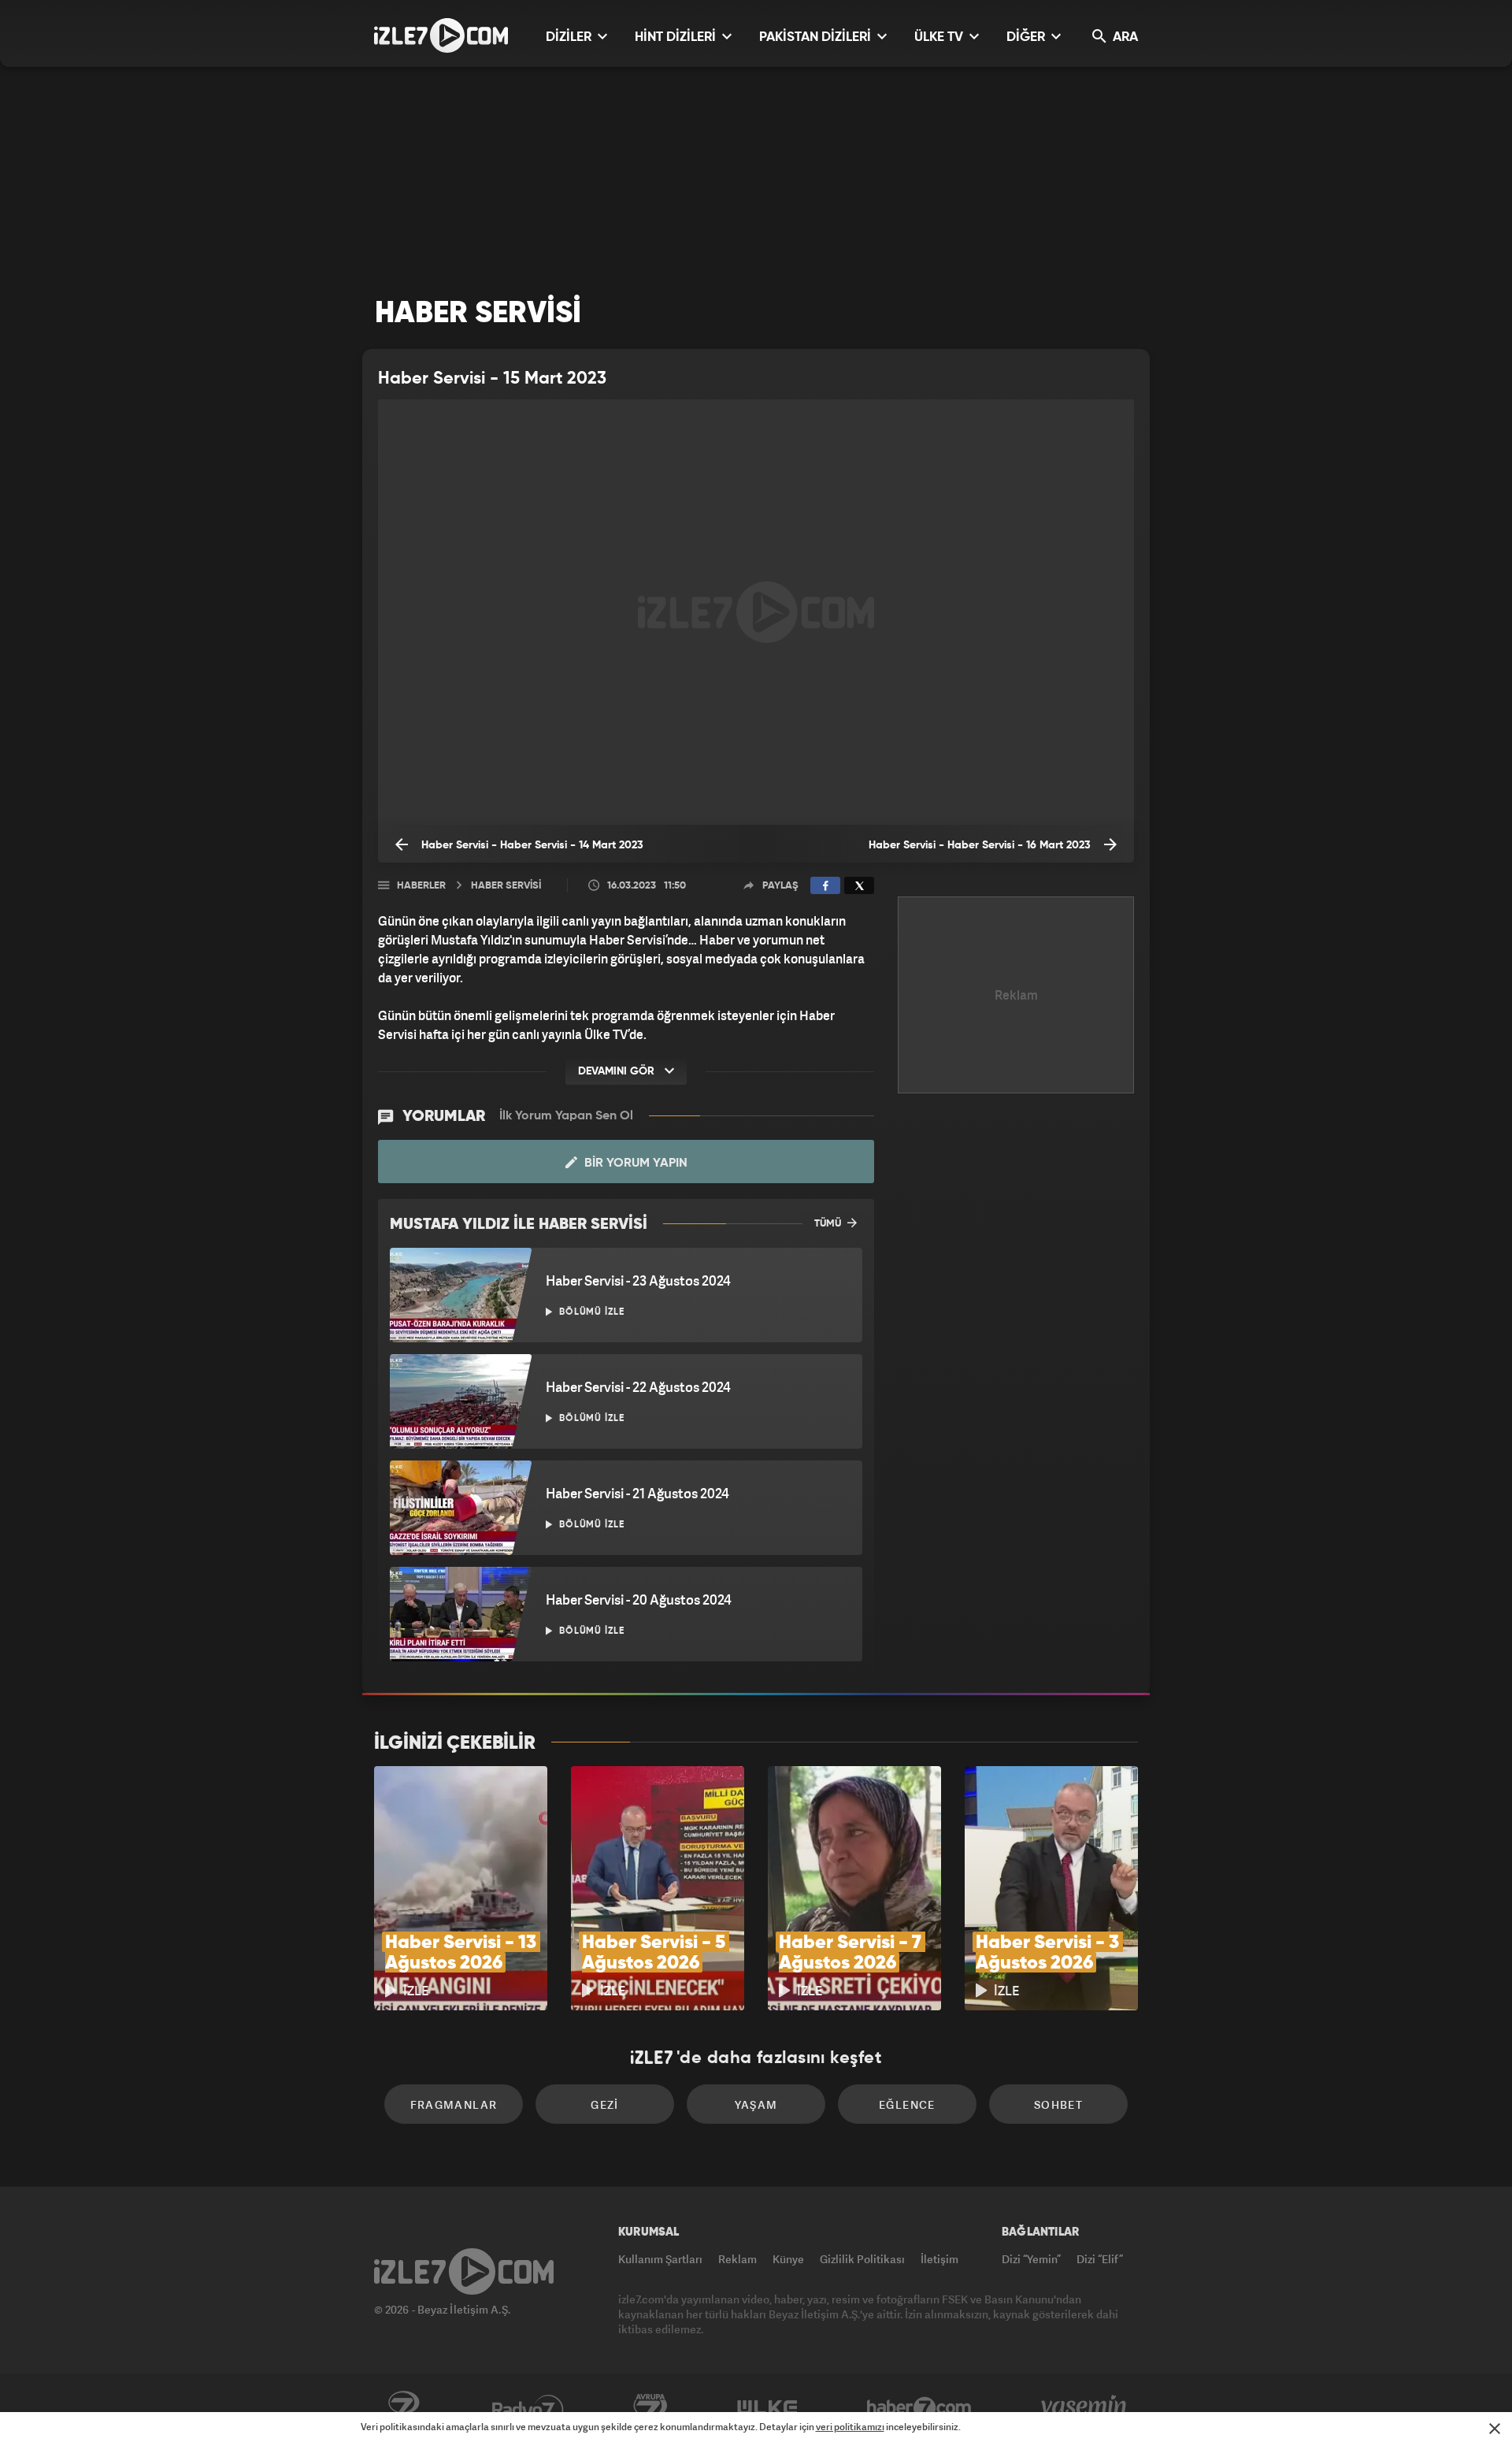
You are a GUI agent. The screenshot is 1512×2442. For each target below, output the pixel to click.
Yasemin (1085, 2408)
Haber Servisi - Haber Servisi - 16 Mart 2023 (981, 845)
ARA (1124, 37)
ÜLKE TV (940, 37)
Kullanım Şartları (660, 2259)
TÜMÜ (829, 1224)
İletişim (939, 2259)
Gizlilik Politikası (862, 2259)
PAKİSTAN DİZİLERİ (817, 37)
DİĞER (1027, 37)
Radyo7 (528, 2408)
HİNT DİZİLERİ (677, 37)
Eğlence (907, 2104)
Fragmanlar (454, 2104)
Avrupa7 (650, 2408)
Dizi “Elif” (1100, 2259)
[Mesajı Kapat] (1495, 2429)
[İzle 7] (441, 35)
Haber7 (919, 2408)
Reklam (737, 2259)
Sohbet (1058, 2104)
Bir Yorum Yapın (634, 1163)
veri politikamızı (850, 2427)
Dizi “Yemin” (1031, 2259)
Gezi (605, 2104)
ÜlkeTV (767, 2408)
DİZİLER (570, 37)
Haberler (421, 886)
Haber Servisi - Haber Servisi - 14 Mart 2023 (531, 845)
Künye (788, 2259)
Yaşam (756, 2104)
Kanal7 (403, 2408)
